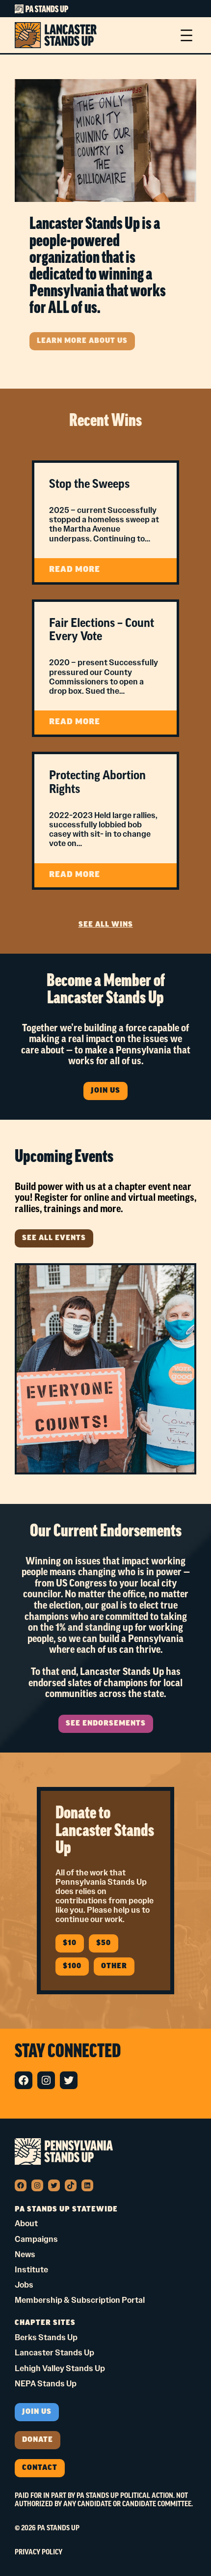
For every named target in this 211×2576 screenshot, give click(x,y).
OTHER (114, 1967)
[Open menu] (186, 35)
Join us (37, 2412)
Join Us (105, 1091)
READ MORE (93, 574)
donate (38, 2440)
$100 (72, 1967)
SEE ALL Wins (106, 925)
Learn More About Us (82, 341)
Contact (40, 2468)
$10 (70, 1943)
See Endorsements (106, 1724)
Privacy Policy (39, 2552)
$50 (104, 1943)
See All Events (54, 1238)
